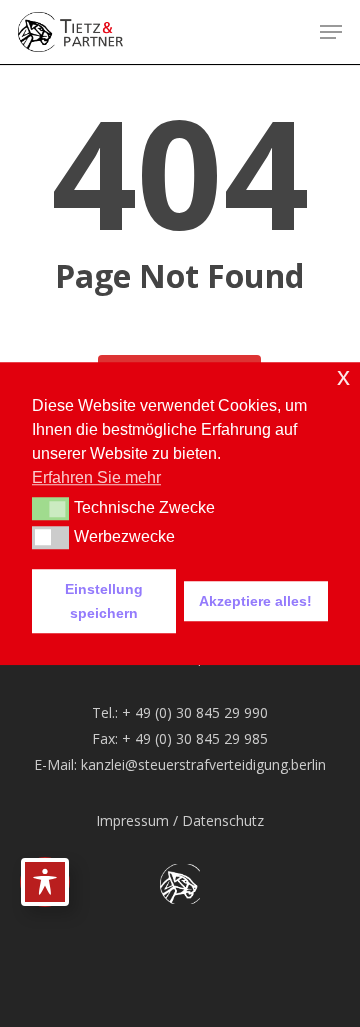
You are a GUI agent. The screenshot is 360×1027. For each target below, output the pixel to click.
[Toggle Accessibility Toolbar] (45, 882)
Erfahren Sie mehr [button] (96, 477)
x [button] (343, 376)
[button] (331, 32)
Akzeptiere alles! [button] (255, 601)
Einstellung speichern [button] (104, 601)
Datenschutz (223, 820)
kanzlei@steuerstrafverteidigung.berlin (203, 764)
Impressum (132, 820)
